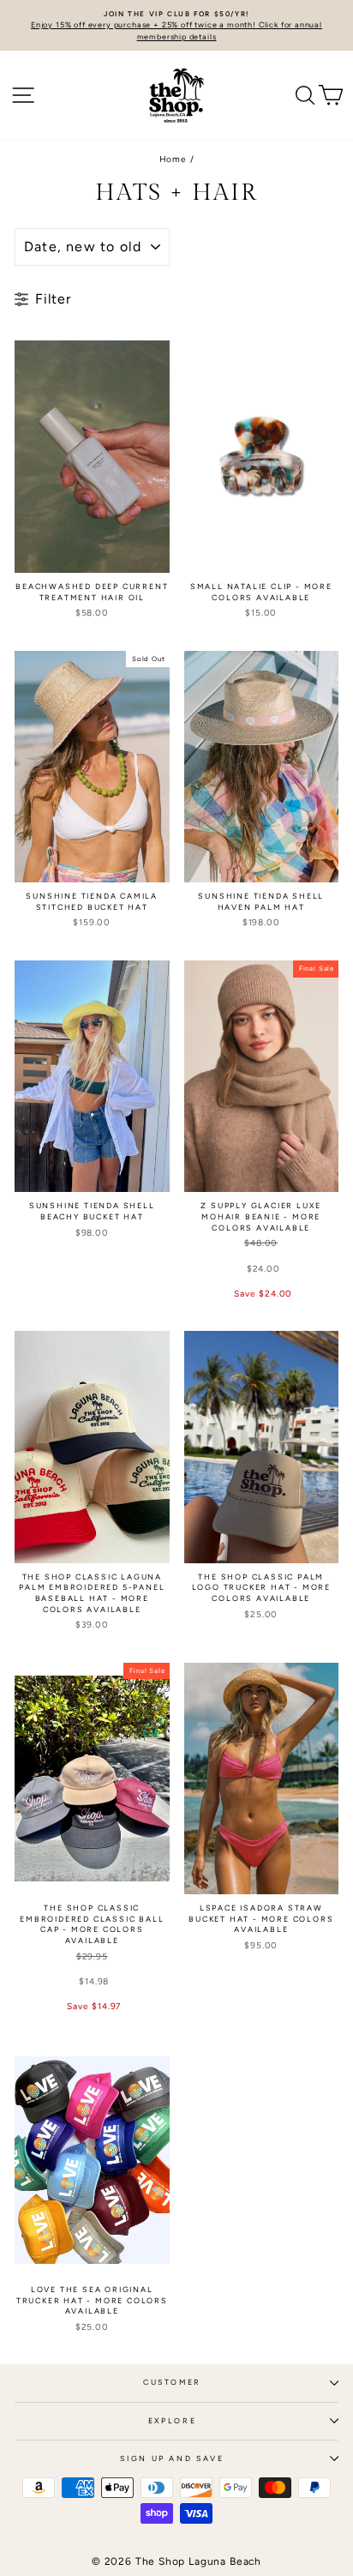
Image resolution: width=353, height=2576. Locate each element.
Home (173, 159)
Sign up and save (172, 2459)
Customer (172, 2382)
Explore (173, 2421)
